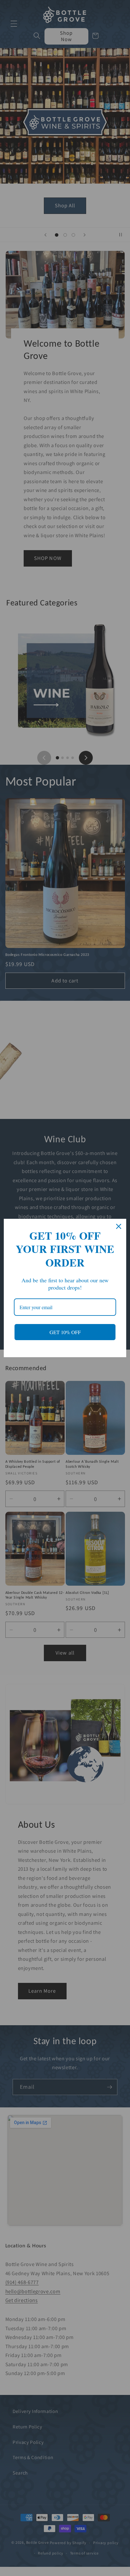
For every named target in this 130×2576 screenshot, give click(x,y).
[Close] (119, 1226)
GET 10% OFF (65, 1332)
